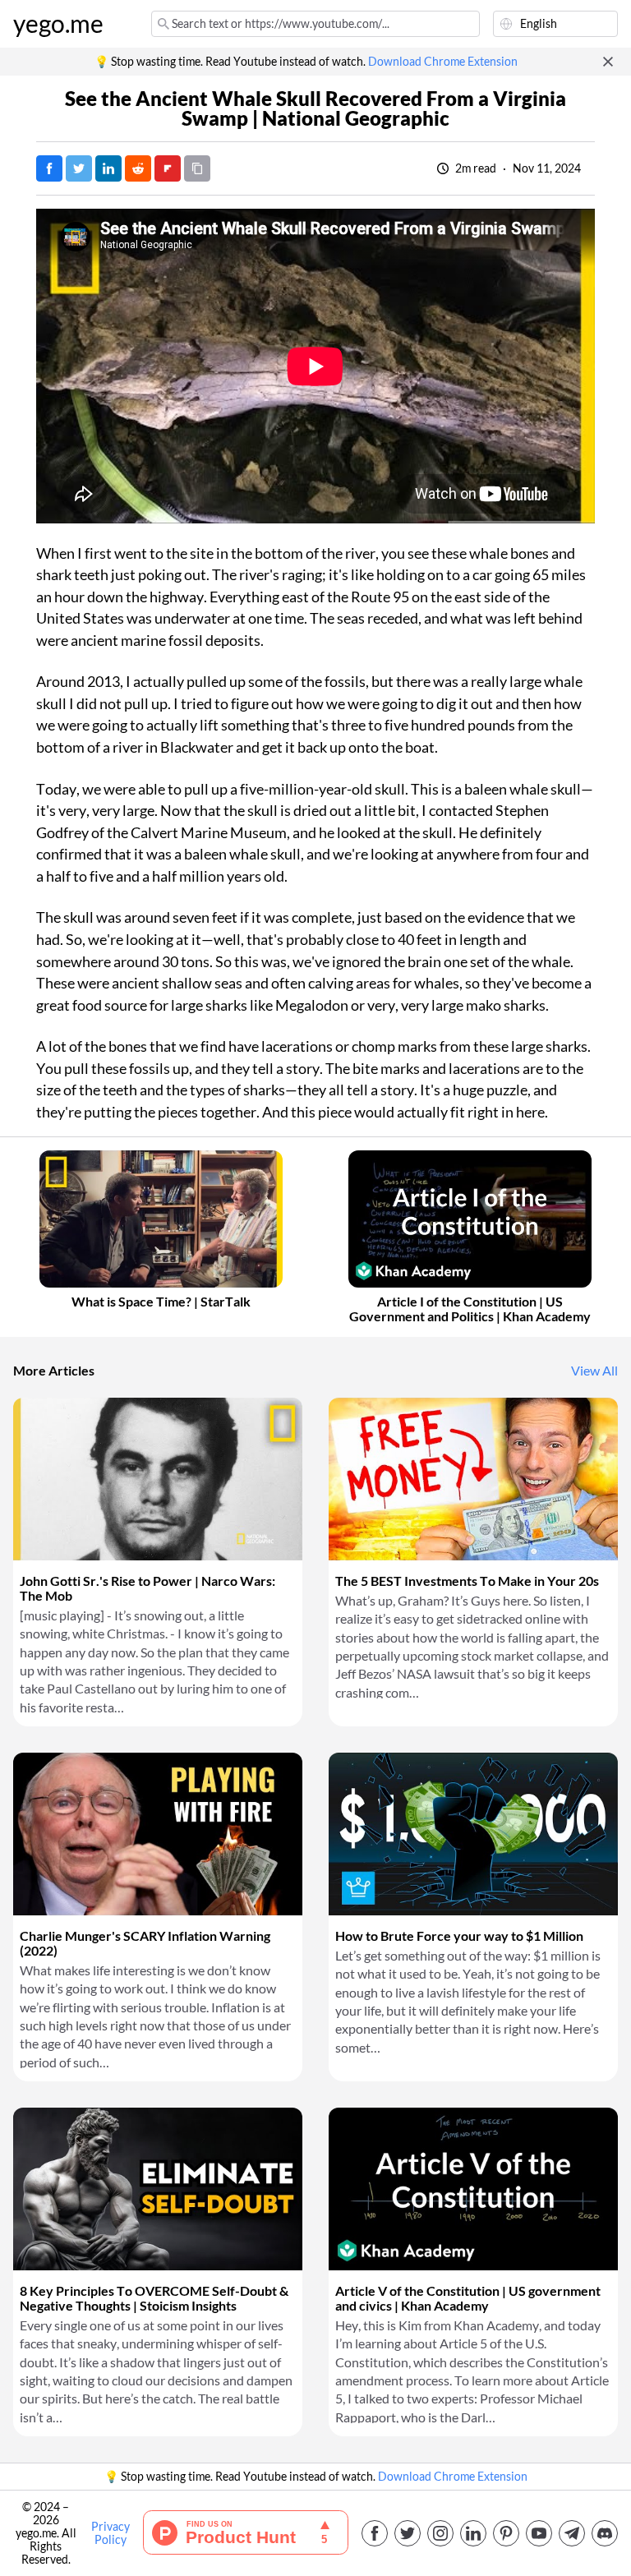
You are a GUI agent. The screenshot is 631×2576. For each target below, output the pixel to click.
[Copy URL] (197, 168)
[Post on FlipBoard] (168, 168)
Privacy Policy (111, 2533)
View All (594, 1371)
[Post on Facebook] (49, 168)
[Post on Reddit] (138, 168)
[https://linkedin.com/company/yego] (473, 2533)
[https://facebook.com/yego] (375, 2533)
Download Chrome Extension (443, 62)
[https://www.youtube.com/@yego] (539, 2533)
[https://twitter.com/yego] (408, 2533)
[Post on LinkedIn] (108, 168)
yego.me (58, 24)
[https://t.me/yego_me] (572, 2533)
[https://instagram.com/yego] (440, 2533)
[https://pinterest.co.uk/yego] (506, 2533)
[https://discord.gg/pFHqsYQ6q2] (605, 2533)
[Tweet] (79, 168)
